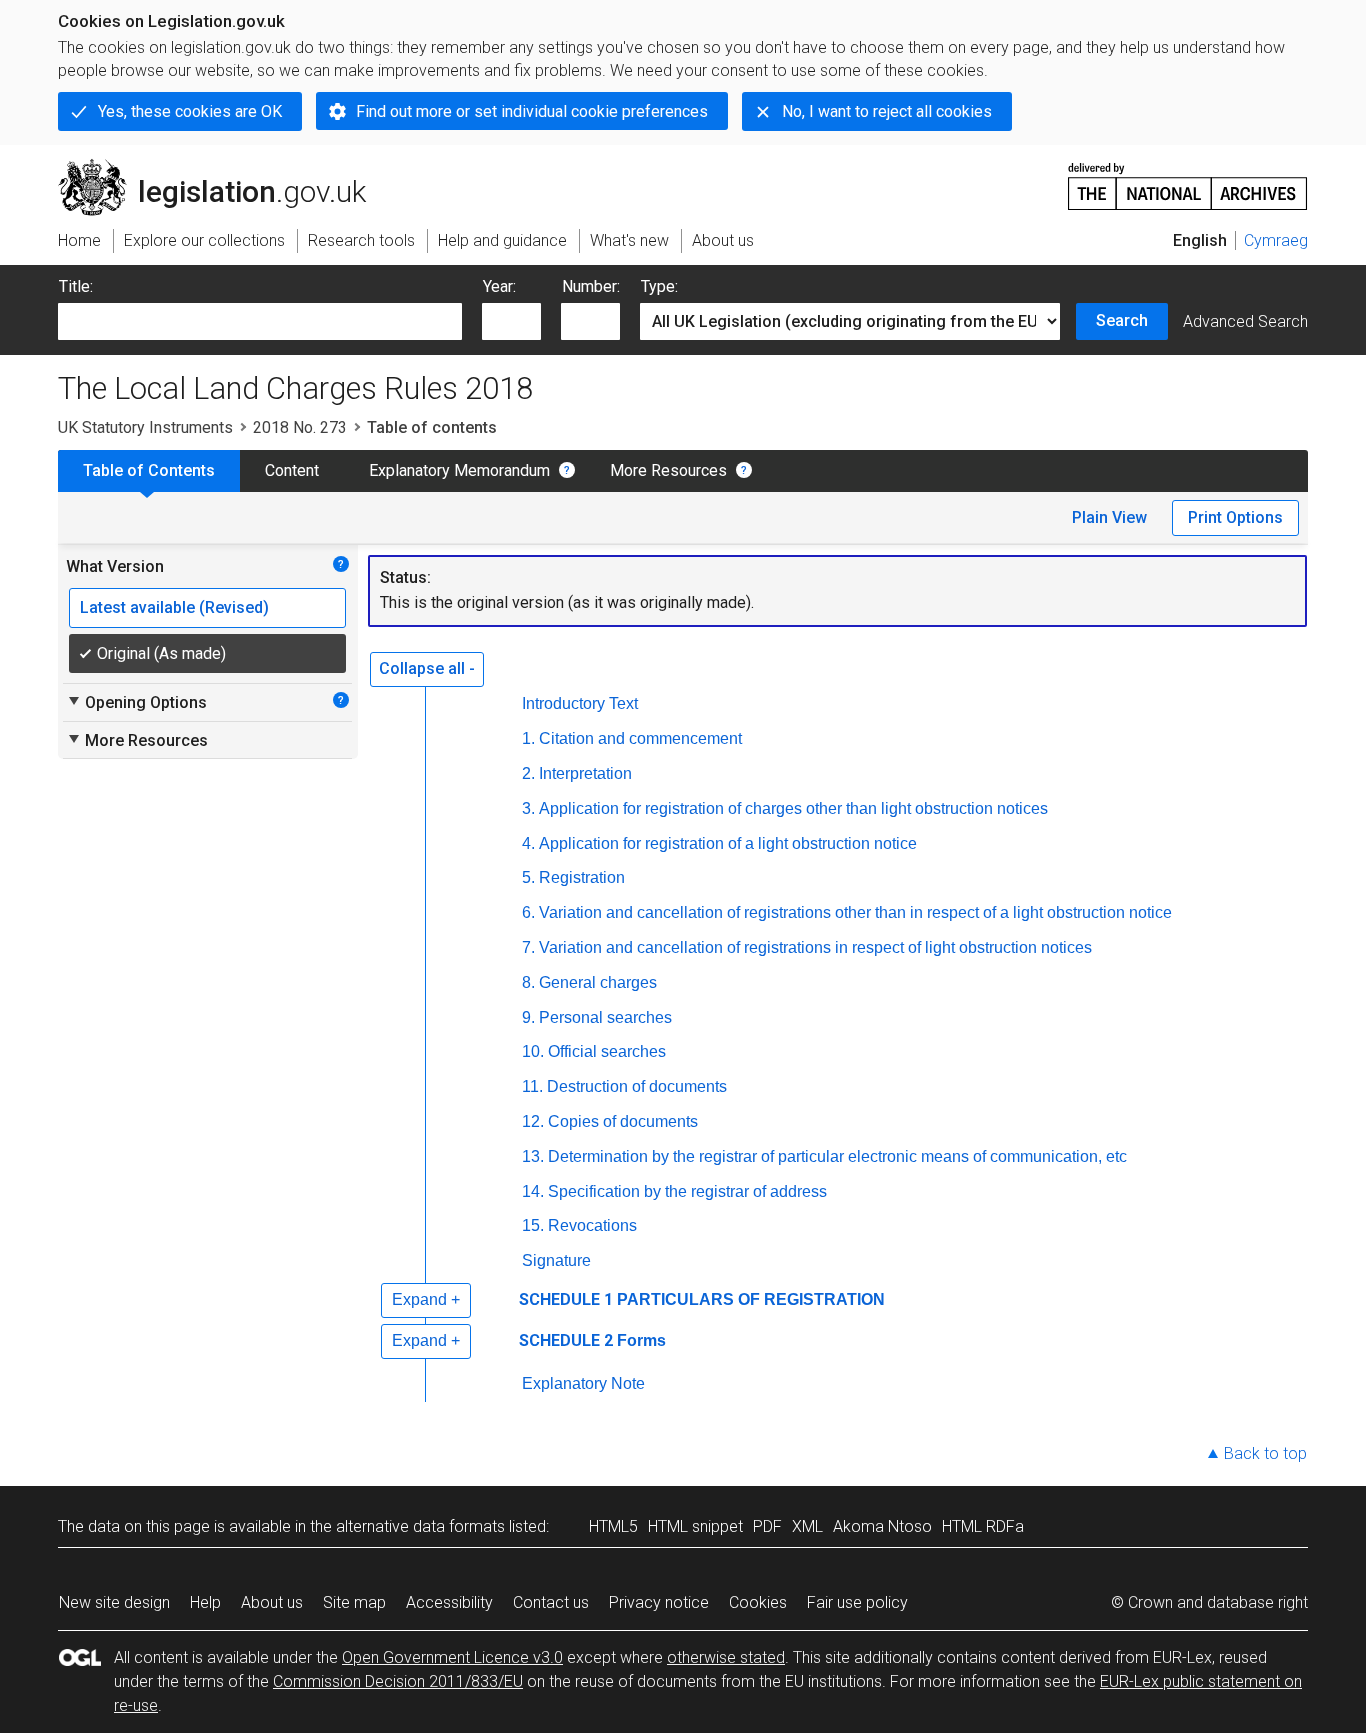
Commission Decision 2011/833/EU (398, 1681)
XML (807, 1526)
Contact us (551, 1602)
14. (533, 1191)
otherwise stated (726, 1657)
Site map (354, 1602)
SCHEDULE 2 (566, 1340)
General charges (598, 982)
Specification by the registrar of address (687, 1191)
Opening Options (136, 702)
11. (532, 1086)
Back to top (1265, 1453)
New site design (114, 1602)
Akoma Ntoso (882, 1526)
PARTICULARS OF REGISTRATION (751, 1299)
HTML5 (613, 1526)
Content (292, 470)
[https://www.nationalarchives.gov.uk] (1188, 178)
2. (528, 773)
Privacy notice (659, 1602)
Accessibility (449, 1602)
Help (205, 1602)
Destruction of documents (637, 1086)
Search (1122, 320)
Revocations (592, 1225)
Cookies (758, 1602)
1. (528, 738)
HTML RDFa (983, 1526)
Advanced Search (1245, 321)
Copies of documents (623, 1121)
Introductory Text (580, 703)
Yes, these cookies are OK (190, 111)
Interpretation (585, 773)
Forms (641, 1340)
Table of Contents (149, 470)
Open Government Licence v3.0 (452, 1657)
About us (272, 1602)
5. (528, 877)
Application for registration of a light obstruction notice (728, 843)
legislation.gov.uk (223, 167)
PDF (767, 1526)
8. (528, 982)
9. (528, 1017)
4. (528, 843)
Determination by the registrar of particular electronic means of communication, (837, 1156)
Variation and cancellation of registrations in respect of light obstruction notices (815, 947)
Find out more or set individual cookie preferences (532, 111)
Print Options (1235, 517)
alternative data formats (420, 1526)
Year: (499, 286)
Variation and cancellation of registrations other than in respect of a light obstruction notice (855, 912)
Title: (76, 286)
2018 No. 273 (300, 427)
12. (533, 1121)
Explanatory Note (583, 1383)
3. (528, 808)
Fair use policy (857, 1602)
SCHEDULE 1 (566, 1299)
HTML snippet (695, 1526)
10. (533, 1051)
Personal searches (605, 1017)
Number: (591, 286)
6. (528, 912)
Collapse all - (427, 668)
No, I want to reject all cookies (887, 111)
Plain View (1109, 517)
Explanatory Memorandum (459, 470)
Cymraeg (1276, 240)
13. (533, 1156)
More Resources (668, 470)
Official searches (607, 1051)
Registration (582, 877)
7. (528, 947)
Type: (659, 286)
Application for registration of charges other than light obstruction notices (793, 808)
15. (533, 1225)
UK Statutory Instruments (145, 427)
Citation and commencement (640, 738)
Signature (556, 1260)
